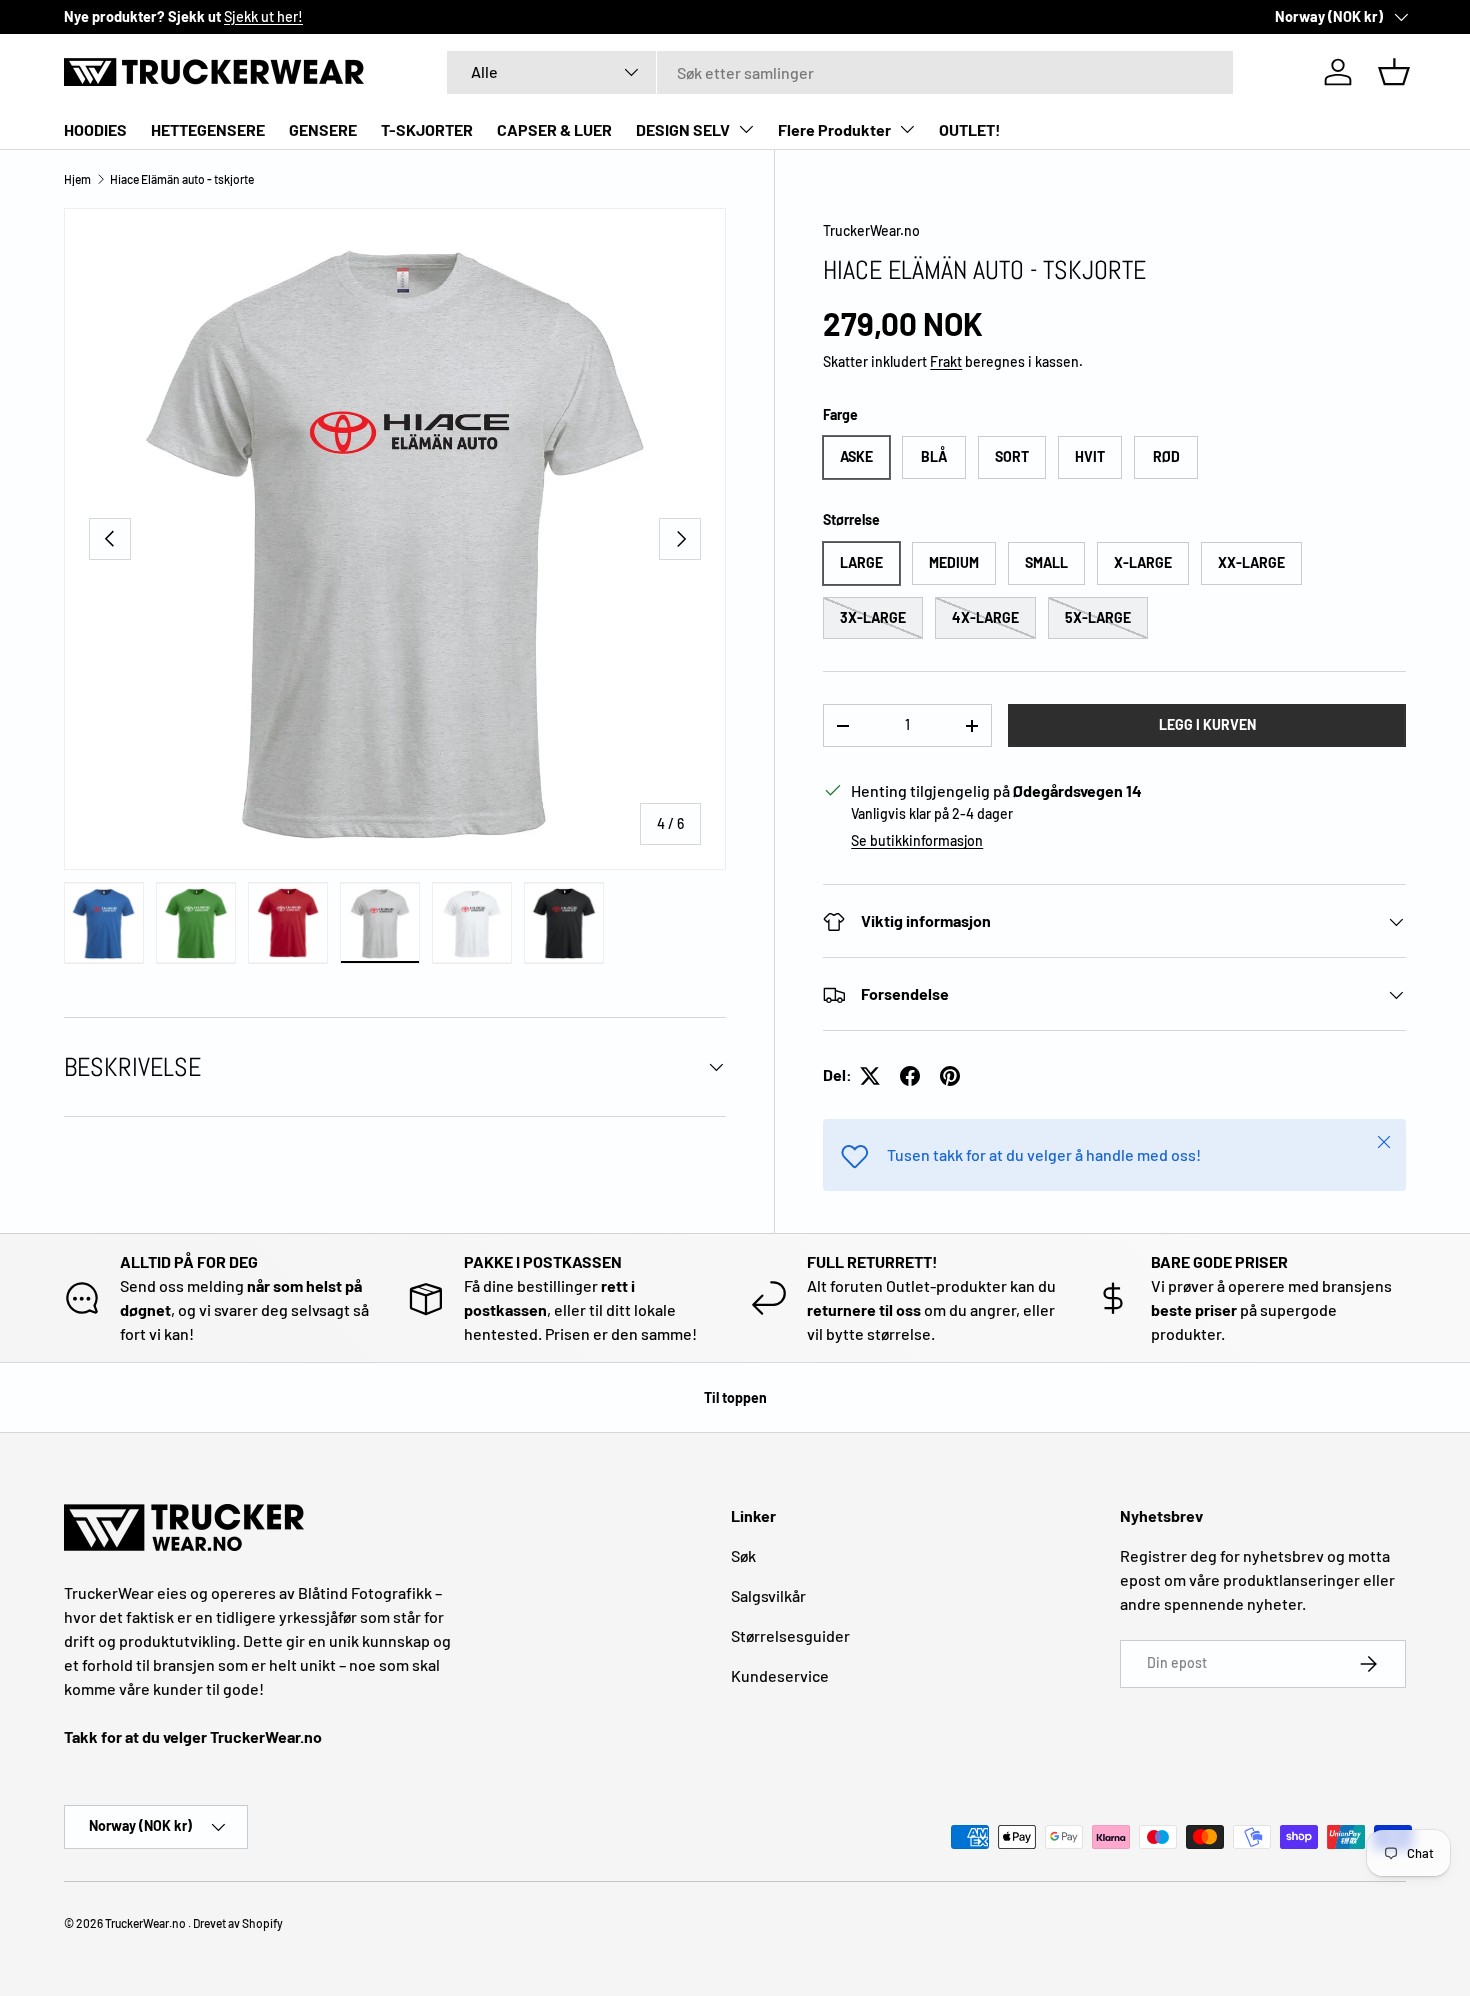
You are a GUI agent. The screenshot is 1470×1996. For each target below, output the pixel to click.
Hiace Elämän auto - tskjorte (182, 179)
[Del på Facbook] (910, 1076)
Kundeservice (780, 1675)
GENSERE (323, 129)
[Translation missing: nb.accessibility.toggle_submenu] (746, 129)
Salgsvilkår (768, 1595)
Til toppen (735, 1397)
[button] (1394, 72)
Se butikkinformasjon (917, 841)
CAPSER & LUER (554, 129)
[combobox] (840, 72)
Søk (743, 1555)
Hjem (77, 179)
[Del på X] (870, 1076)
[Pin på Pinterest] (950, 1076)
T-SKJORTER (427, 129)
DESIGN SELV (683, 129)
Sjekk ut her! (263, 16)
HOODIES (95, 129)
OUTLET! (970, 129)
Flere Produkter (834, 129)
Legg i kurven (1207, 725)
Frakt (946, 361)
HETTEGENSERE (208, 129)
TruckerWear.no (871, 230)
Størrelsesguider (790, 1635)
